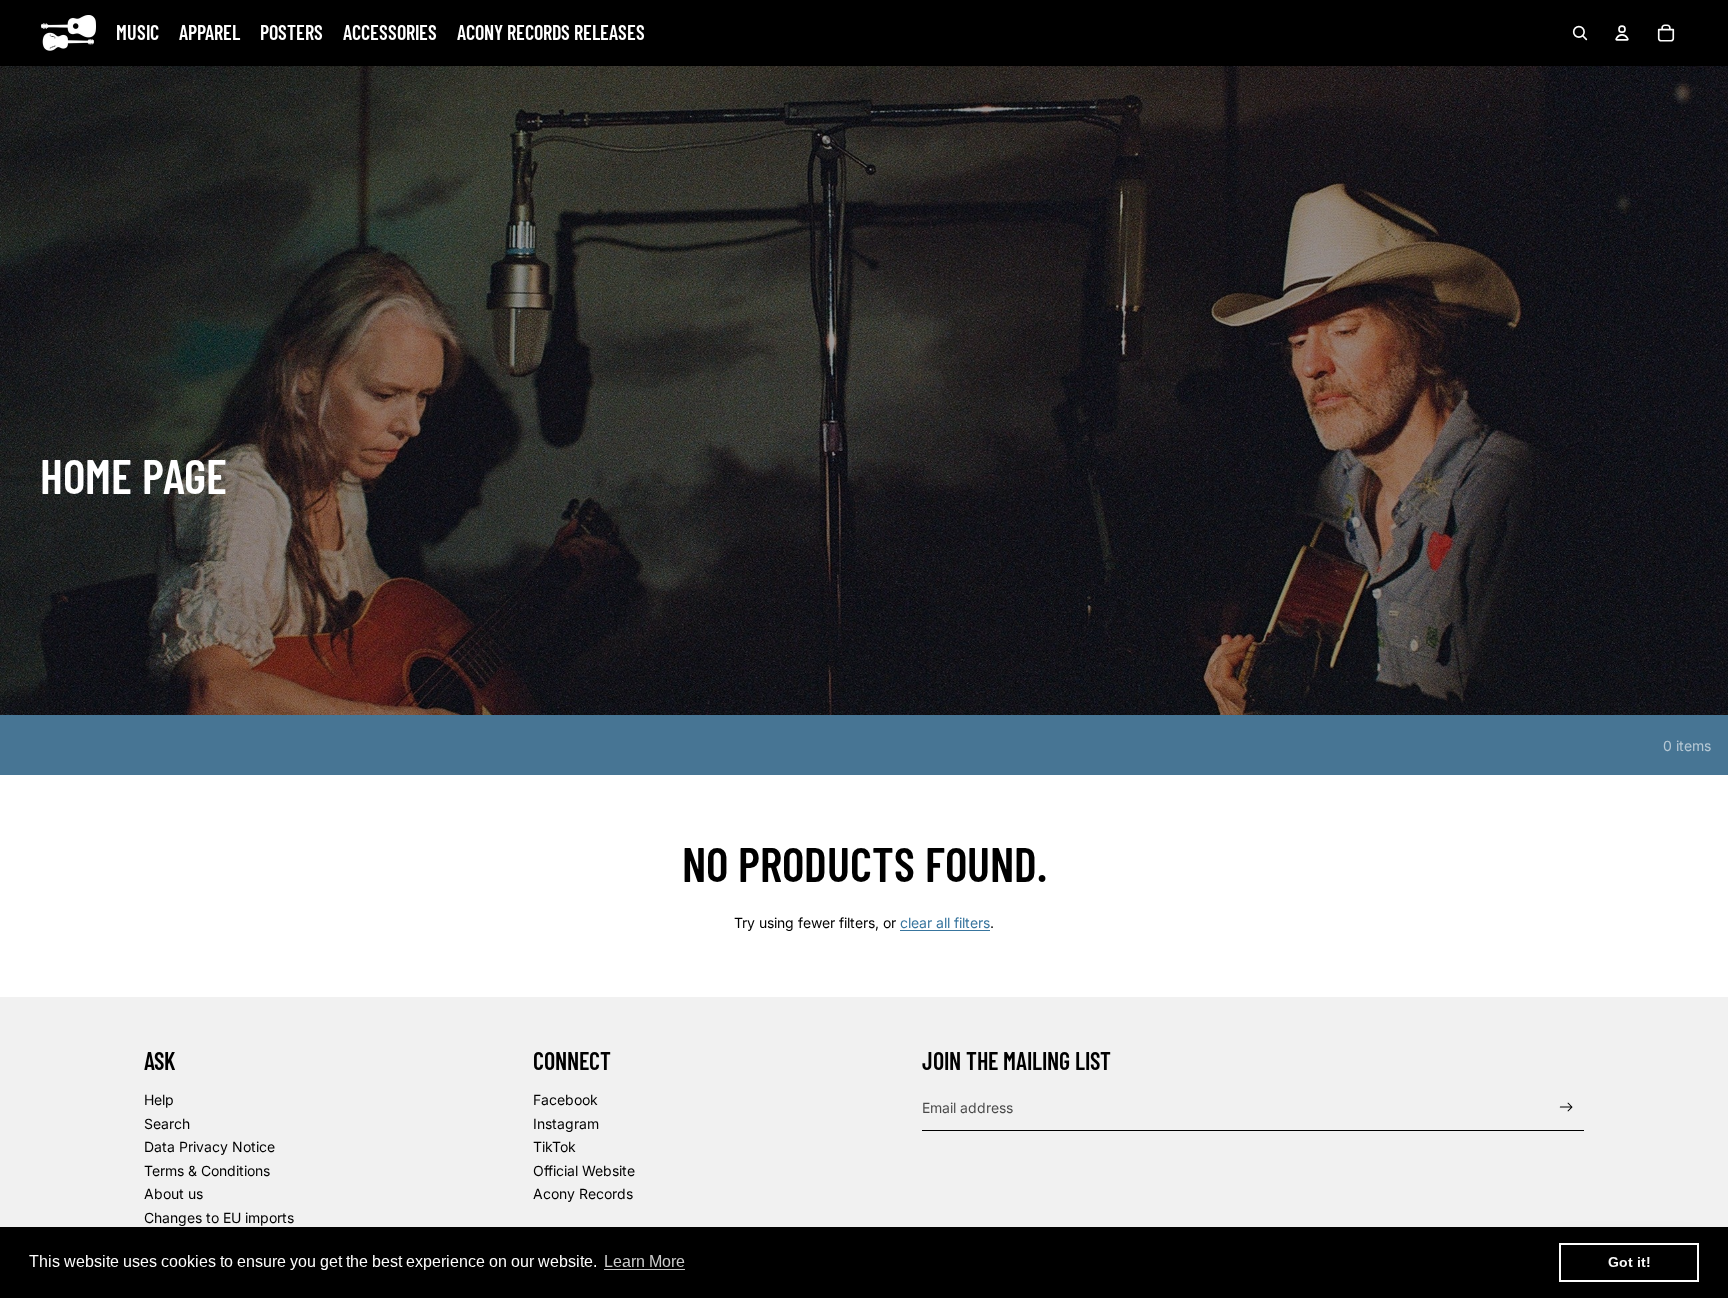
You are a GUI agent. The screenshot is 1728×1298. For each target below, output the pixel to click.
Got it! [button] (1629, 1262)
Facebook (565, 1099)
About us (173, 1193)
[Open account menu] (1622, 33)
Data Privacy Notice (209, 1146)
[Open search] (1580, 33)
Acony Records (583, 1193)
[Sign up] (1566, 1107)
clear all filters (945, 922)
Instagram (566, 1123)
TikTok (554, 1146)
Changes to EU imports (219, 1217)
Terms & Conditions (207, 1170)
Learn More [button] (644, 1261)
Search (167, 1123)
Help (159, 1099)
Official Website (584, 1170)
